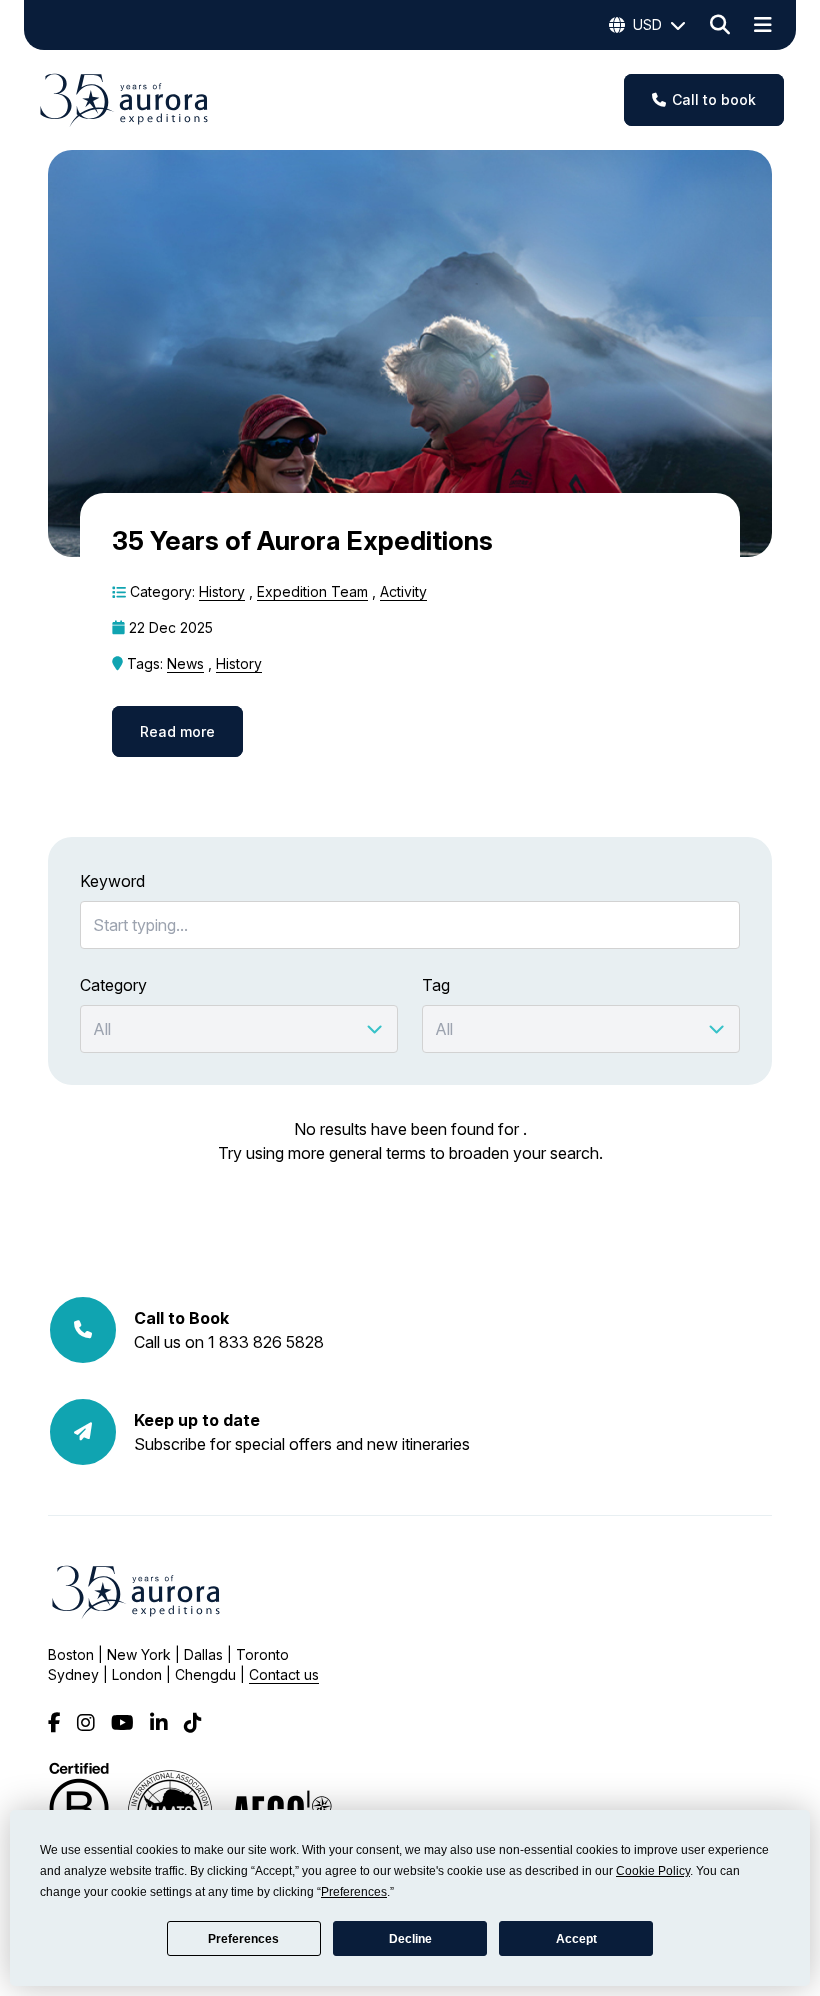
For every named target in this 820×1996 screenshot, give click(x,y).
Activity (403, 591)
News (185, 663)
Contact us (284, 1674)
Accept (576, 1939)
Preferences (243, 1939)
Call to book (714, 99)
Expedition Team (312, 591)
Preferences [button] (354, 1892)
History (222, 591)
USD (647, 24)
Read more (177, 731)
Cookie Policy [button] (653, 1871)
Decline (410, 1939)
